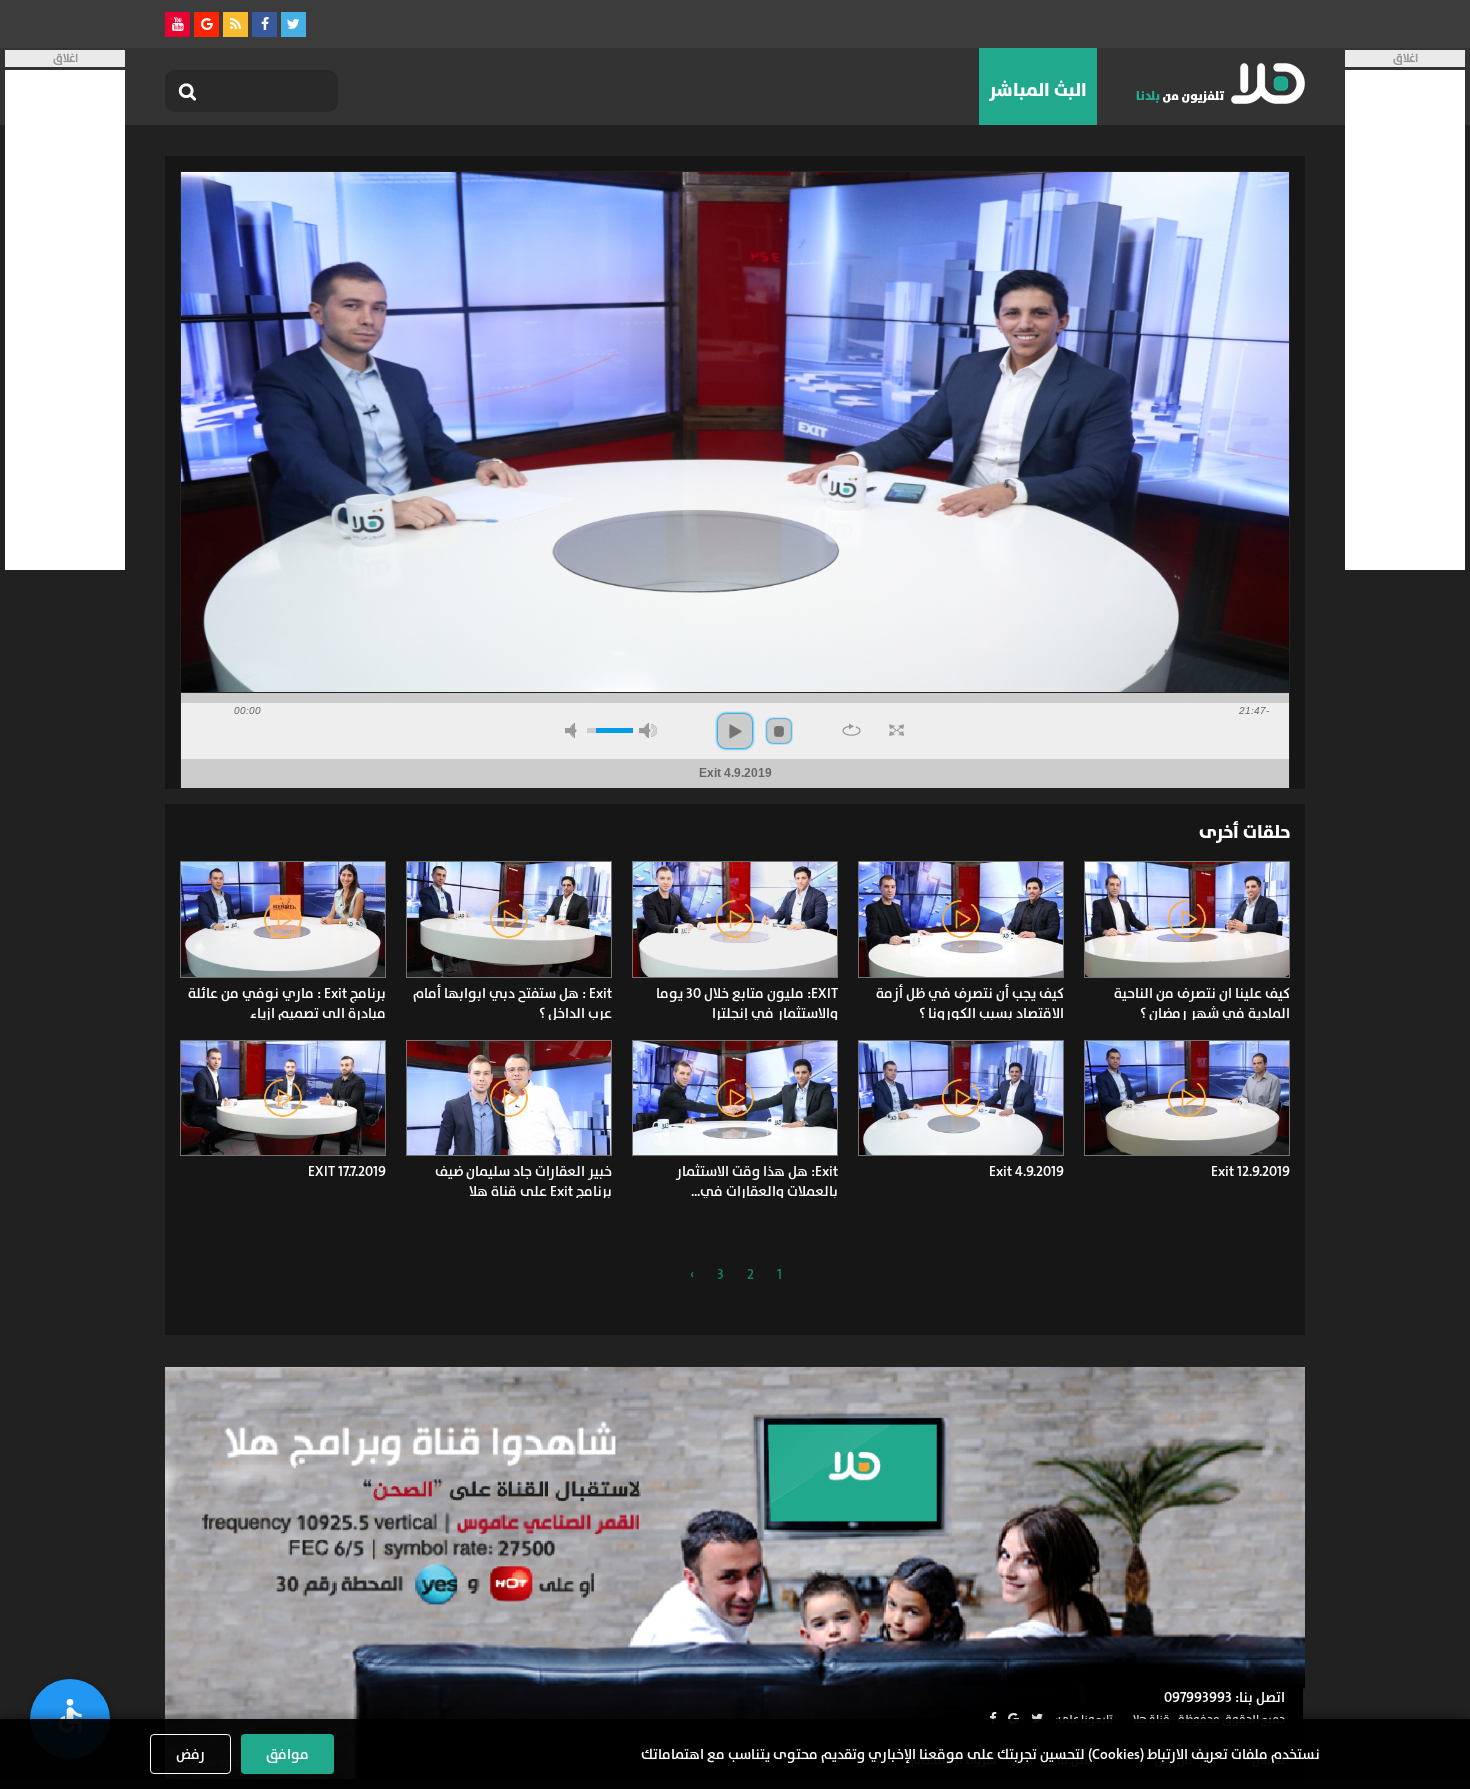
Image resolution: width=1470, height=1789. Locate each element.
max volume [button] (648, 730)
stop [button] (779, 731)
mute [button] (574, 730)
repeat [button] (851, 730)
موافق (287, 1754)
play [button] (735, 731)
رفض (190, 1754)
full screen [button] (896, 730)
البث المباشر (1038, 90)
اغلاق (1405, 58)
